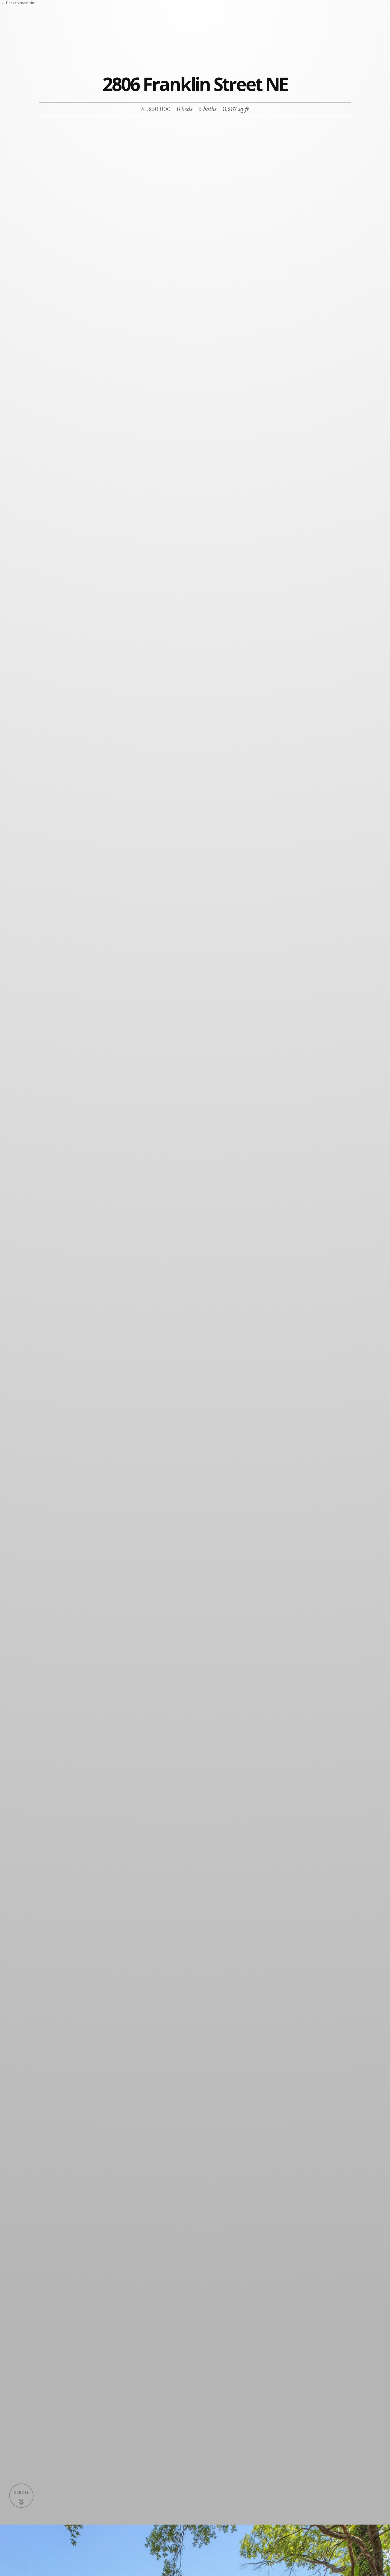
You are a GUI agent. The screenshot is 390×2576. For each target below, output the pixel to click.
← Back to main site (18, 3)
